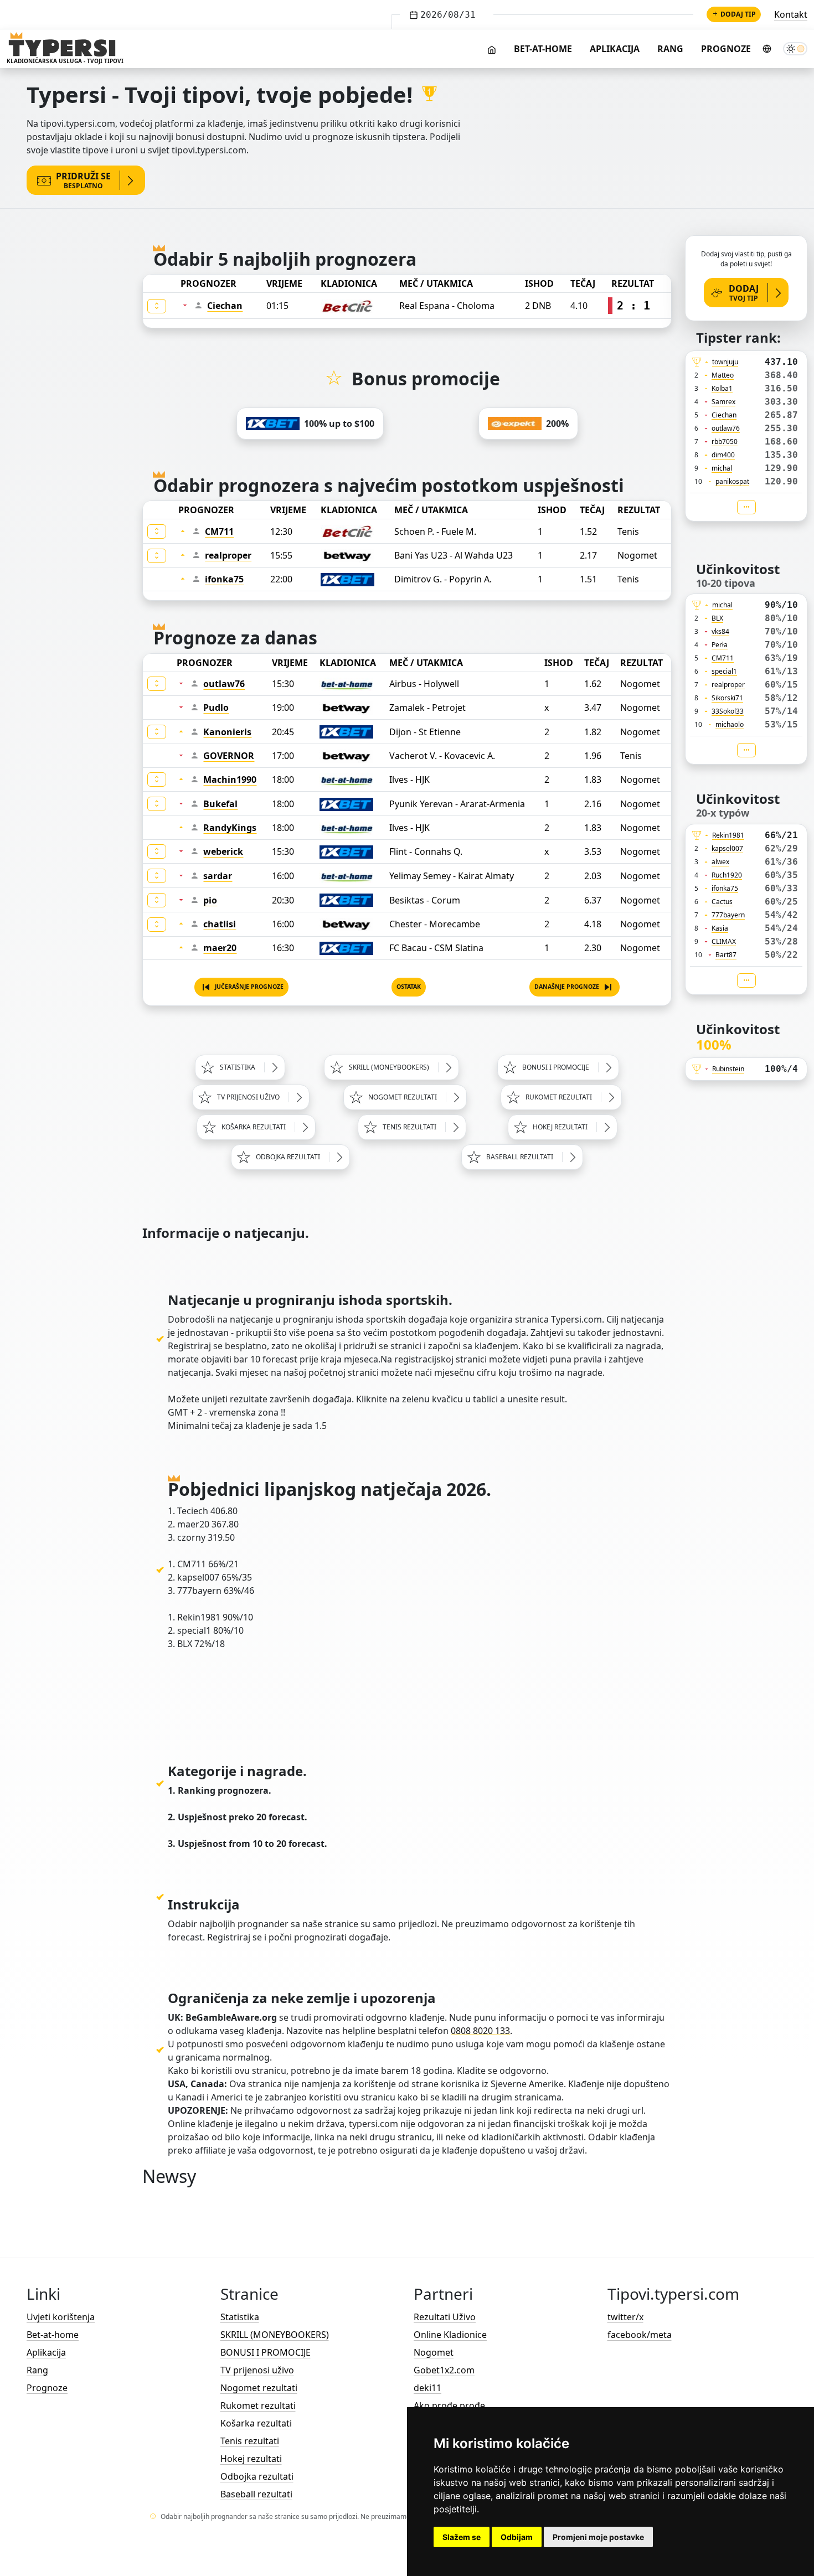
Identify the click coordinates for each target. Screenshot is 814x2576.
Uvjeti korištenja (61, 2317)
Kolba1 (722, 388)
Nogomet (434, 2352)
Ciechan (225, 306)
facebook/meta (640, 2335)
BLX (717, 618)
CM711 (219, 531)
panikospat (732, 481)
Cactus (722, 902)
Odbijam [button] (517, 2537)
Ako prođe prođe (449, 2405)
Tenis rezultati (250, 2441)
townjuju (725, 362)
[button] (241, 987)
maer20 (220, 948)
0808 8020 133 (480, 2031)
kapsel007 (727, 848)
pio (210, 900)
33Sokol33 (728, 711)
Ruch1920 (727, 875)
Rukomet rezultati (258, 2405)
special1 (724, 671)
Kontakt (791, 14)
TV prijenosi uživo (257, 2370)
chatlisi (220, 924)
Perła (720, 645)
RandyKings (230, 828)
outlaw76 (224, 684)
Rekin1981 (728, 835)
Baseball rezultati (256, 2494)
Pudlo (216, 708)
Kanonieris (227, 732)
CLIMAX (724, 941)
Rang (670, 49)
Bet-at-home (543, 49)
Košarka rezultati (256, 2423)
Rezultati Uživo (445, 2317)
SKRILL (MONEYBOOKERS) (275, 2335)
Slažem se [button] (462, 2537)
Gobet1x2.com (444, 2370)
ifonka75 (224, 579)
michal (722, 468)
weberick (223, 851)
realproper (228, 555)
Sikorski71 (727, 698)
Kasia (720, 928)
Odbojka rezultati (257, 2476)
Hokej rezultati (251, 2459)
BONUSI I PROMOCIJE (266, 2352)
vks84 (720, 631)
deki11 (427, 2388)
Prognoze (726, 49)
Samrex (723, 402)
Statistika (240, 2317)
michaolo (730, 724)
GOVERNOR (229, 756)
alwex (720, 862)
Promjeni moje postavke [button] (598, 2537)
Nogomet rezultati (259, 2388)
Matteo (723, 375)
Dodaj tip (738, 14)
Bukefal (220, 804)
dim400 (723, 455)
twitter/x (625, 2317)
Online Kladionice (450, 2335)
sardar (218, 876)
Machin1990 (230, 779)
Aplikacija (615, 49)
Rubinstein (728, 1069)
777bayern (728, 915)
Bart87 (726, 955)
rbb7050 (725, 442)
